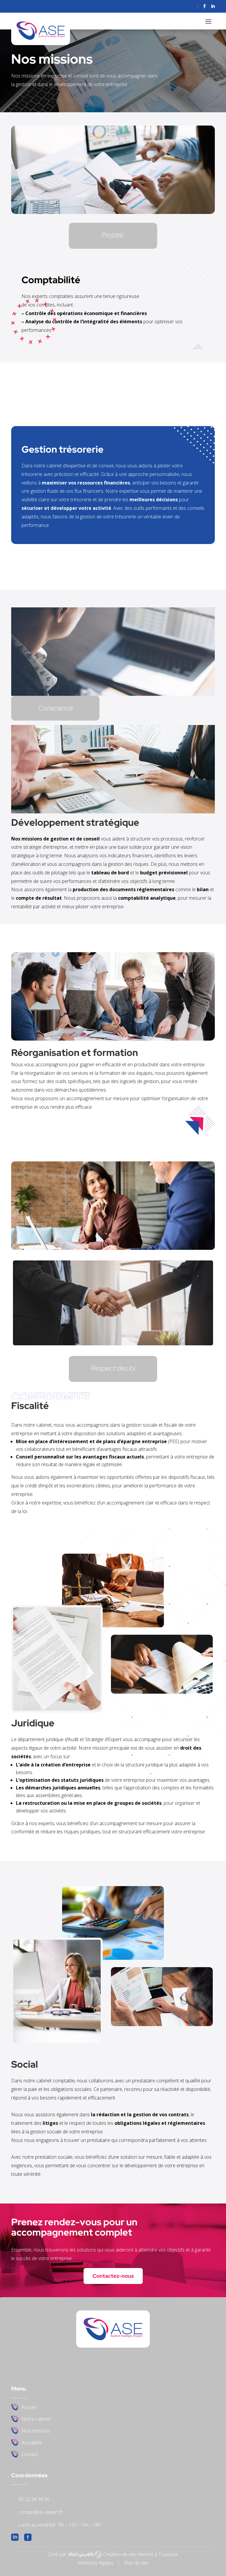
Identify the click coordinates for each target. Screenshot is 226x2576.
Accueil (29, 2408)
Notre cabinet (36, 2420)
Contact (30, 2455)
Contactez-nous (113, 2276)
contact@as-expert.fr (40, 2512)
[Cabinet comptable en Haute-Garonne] (57, 1711)
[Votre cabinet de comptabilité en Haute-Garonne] (113, 1248)
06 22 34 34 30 (34, 2499)
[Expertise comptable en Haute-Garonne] (113, 1626)
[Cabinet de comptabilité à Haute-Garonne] (113, 1345)
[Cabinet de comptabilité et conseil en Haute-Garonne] (113, 1039)
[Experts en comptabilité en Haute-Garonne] (113, 212)
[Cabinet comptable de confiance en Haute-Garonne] (113, 812)
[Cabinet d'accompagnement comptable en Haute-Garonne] (113, 694)
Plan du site (136, 2563)
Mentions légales (95, 2563)
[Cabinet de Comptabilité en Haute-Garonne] (162, 1692)
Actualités (32, 2443)
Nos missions (36, 2431)
